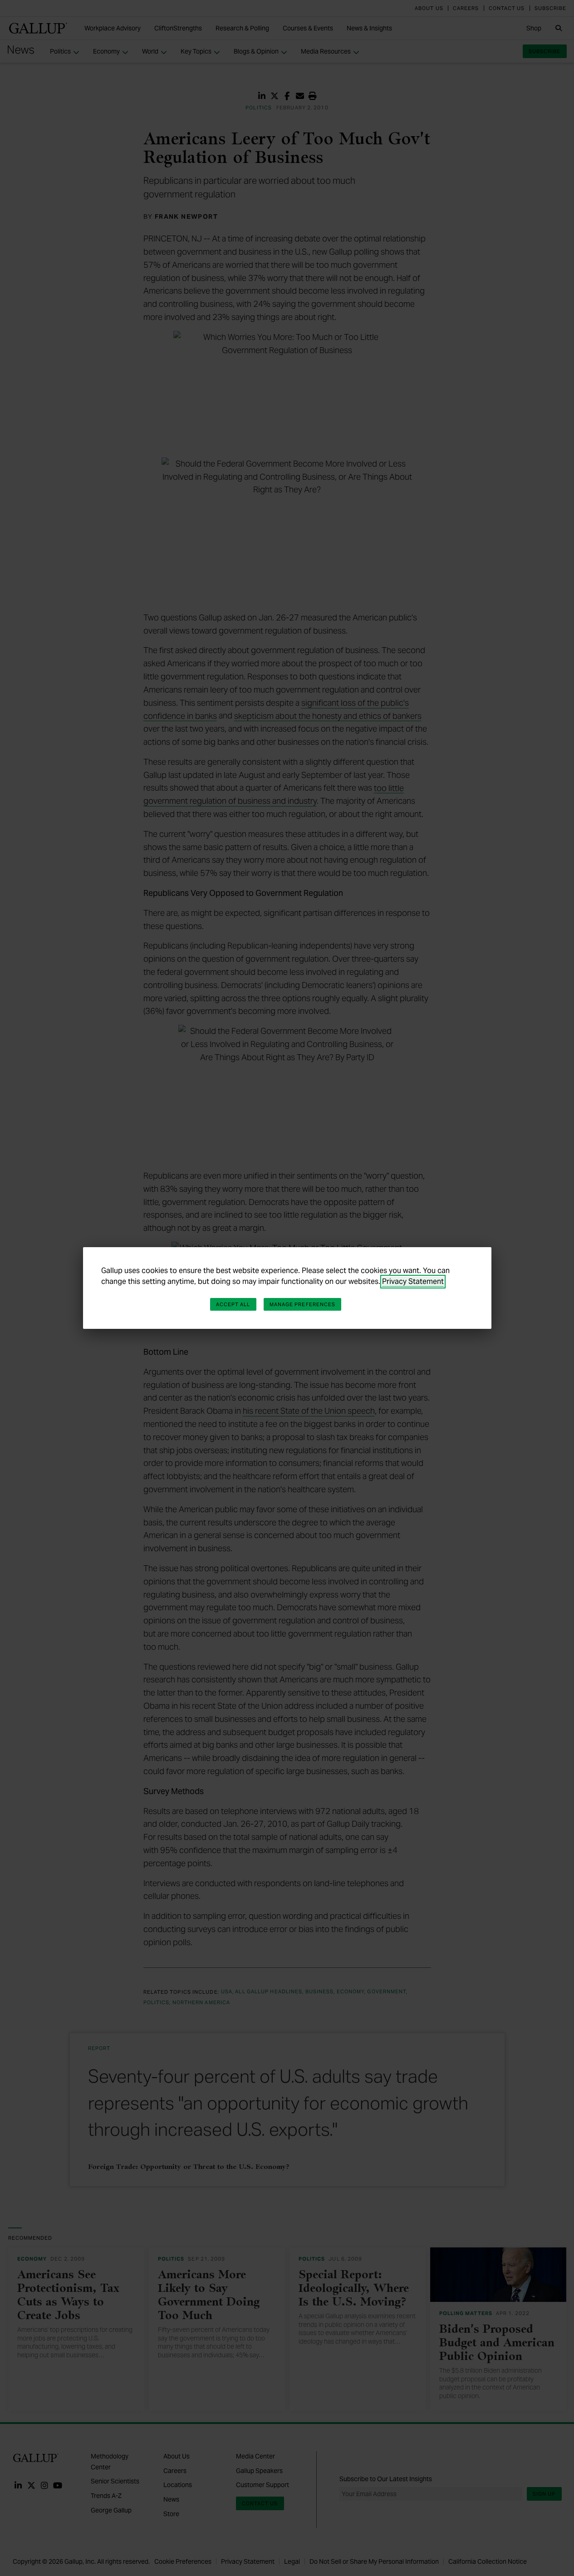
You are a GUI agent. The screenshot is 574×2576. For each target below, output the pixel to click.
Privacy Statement (413, 1281)
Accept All (233, 1304)
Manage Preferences (303, 1304)
